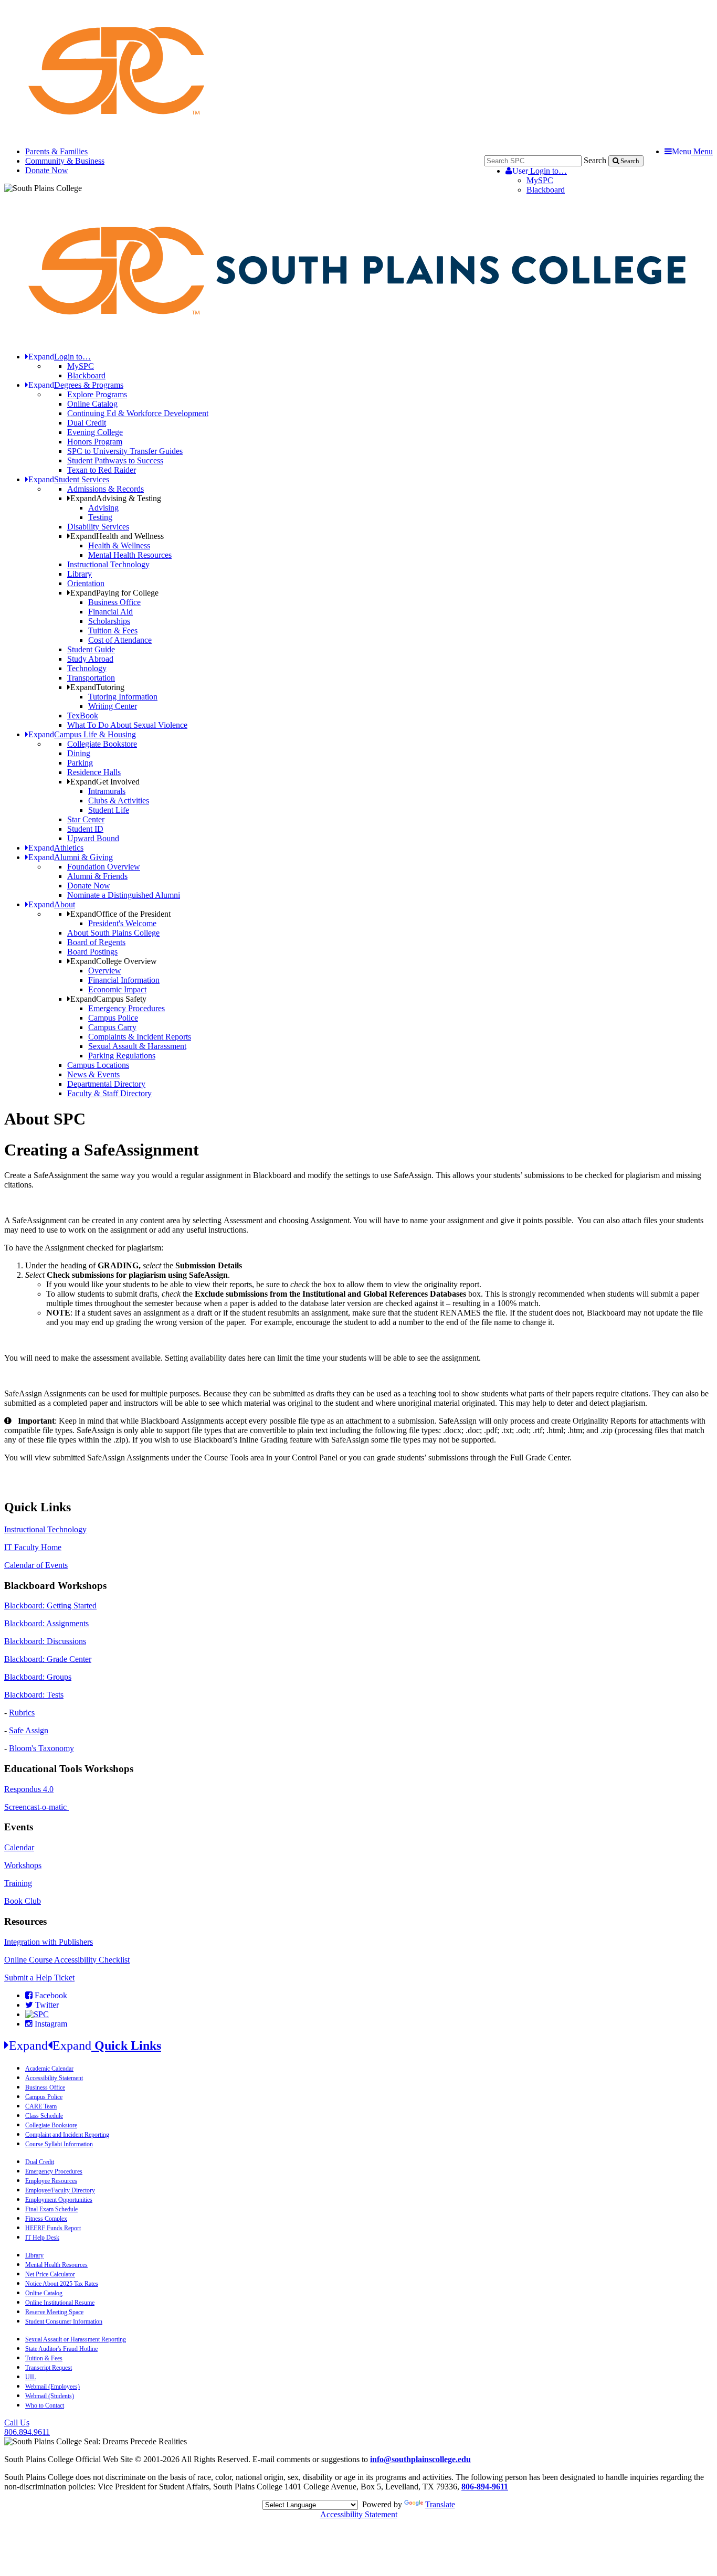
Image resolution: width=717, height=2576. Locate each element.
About (52, 904)
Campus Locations (98, 1065)
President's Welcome (122, 923)
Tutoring (97, 687)
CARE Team (41, 2106)
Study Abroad (90, 659)
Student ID (85, 829)
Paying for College (114, 593)
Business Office (114, 602)
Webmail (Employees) (52, 2387)
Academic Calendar (49, 2069)
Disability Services (98, 527)
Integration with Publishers (49, 1942)
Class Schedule (44, 2116)
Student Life (109, 810)
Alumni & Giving (71, 857)
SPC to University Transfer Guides (125, 451)
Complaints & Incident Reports (140, 1037)
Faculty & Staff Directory (109, 1093)
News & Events (93, 1074)
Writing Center (113, 706)
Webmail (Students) (50, 2396)
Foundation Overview (104, 867)
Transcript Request (49, 2368)
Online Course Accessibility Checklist (67, 1960)
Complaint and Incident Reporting (67, 2135)
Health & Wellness (119, 545)
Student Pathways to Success (115, 460)
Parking (80, 763)
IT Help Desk (42, 2238)
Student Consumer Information (64, 2321)
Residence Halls (94, 772)
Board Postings (92, 952)
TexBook (83, 715)
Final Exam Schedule (51, 2209)
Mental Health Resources (130, 555)
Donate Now (47, 170)
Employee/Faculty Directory (60, 2190)
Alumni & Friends (97, 876)
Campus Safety (108, 999)
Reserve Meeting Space (54, 2312)
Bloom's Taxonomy (41, 1748)
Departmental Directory (106, 1084)
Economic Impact (117, 989)
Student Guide (91, 649)
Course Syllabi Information (59, 2144)
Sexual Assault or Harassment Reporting (76, 2339)
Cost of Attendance (120, 640)
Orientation (86, 583)
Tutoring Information (123, 697)
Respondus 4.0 (29, 1789)
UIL (30, 2377)
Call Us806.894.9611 (27, 2427)
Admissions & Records (106, 489)
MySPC (540, 180)
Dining (79, 753)
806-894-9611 (485, 2487)
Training (18, 1883)
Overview (105, 971)
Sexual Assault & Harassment (137, 1046)
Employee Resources (51, 2181)
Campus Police (113, 1018)
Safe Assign (29, 1730)
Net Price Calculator (50, 2274)
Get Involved (105, 782)
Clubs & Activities (119, 801)
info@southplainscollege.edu (420, 2459)
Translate (440, 2504)
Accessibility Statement (54, 2078)
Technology (87, 668)
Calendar (19, 1847)
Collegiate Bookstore (102, 744)
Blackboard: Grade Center (48, 1659)
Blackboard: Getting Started (50, 1605)
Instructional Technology (108, 564)
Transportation (91, 678)
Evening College (95, 432)
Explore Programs (97, 394)
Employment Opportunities (59, 2200)
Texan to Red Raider (102, 470)
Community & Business (65, 161)
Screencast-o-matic (36, 1807)
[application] (358, 1476)
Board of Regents (96, 942)
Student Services (69, 479)
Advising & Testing (116, 498)
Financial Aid (110, 612)
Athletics (56, 848)
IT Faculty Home (33, 1547)
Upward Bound (93, 838)
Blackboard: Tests (34, 1695)
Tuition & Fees (113, 630)
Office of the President (120, 914)
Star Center (86, 819)
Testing (100, 517)
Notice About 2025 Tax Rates (62, 2284)
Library (80, 574)
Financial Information (124, 980)
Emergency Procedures (126, 1008)
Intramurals (107, 791)
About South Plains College (113, 933)
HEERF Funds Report (53, 2228)
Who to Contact (45, 2405)
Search (595, 160)
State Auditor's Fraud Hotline (61, 2349)
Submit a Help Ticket (39, 1978)
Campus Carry (112, 1027)
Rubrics (22, 1713)
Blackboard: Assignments (46, 1623)
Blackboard (546, 190)
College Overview (114, 961)
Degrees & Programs (76, 385)
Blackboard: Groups (38, 1677)
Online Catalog (92, 404)
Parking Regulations (122, 1056)
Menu (692, 151)
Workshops (23, 1865)
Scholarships (109, 621)
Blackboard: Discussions (45, 1641)
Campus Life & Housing (82, 734)
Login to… (540, 171)
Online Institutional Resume (60, 2303)
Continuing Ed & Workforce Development (138, 413)
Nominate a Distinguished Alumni (124, 895)
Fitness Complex (46, 2219)
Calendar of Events (36, 1565)
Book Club (23, 1901)
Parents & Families (56, 151)
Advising (103, 508)
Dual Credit (87, 423)
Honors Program (95, 442)
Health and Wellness (117, 536)
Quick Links (85, 2045)
